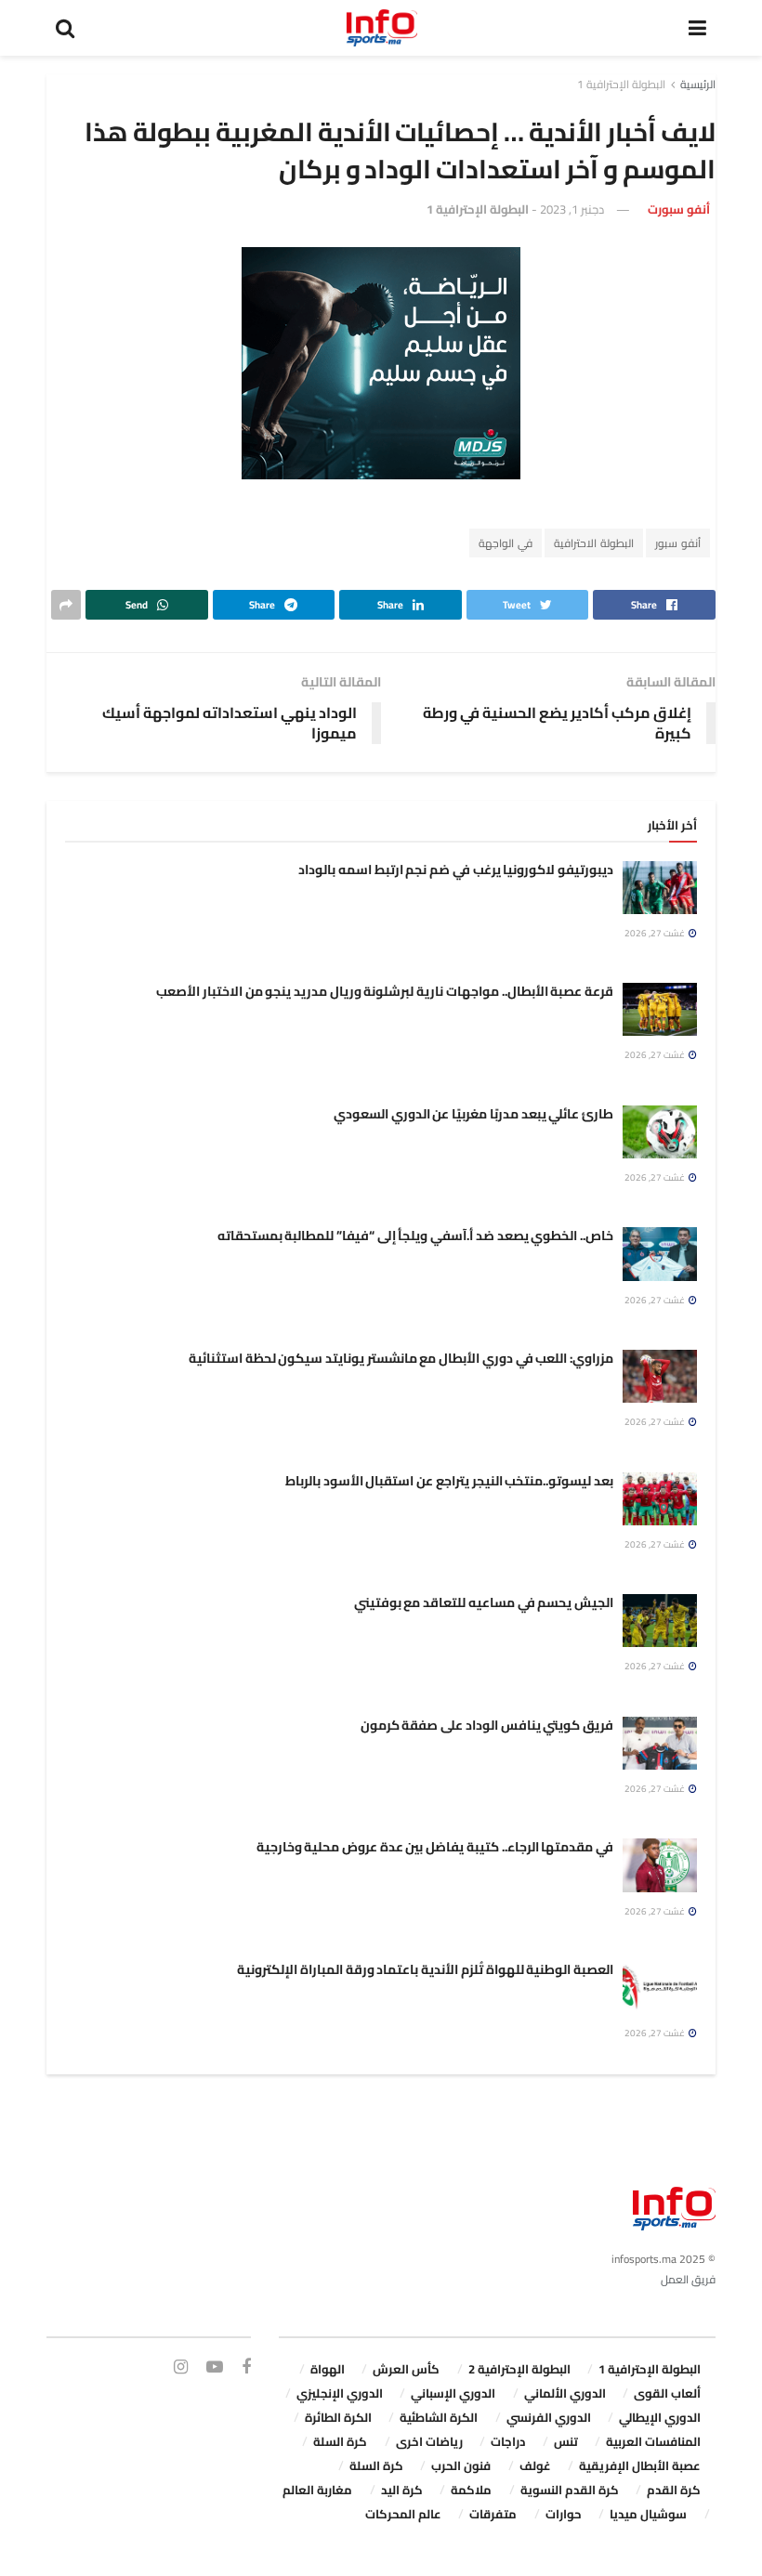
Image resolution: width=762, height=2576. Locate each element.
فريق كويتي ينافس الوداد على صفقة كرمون (487, 1725)
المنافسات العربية (653, 2441)
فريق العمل (688, 2279)
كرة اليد (402, 2490)
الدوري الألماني (565, 2393)
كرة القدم (674, 2490)
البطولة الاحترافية (594, 543)
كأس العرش (406, 2369)
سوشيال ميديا (648, 2514)
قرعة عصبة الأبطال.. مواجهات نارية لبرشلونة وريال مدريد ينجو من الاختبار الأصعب (385, 991)
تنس (566, 2441)
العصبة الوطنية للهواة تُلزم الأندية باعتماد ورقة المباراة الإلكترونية (425, 1969)
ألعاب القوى (667, 2393)
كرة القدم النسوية (570, 2490)
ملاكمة (471, 2490)
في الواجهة (506, 543)
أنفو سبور (678, 543)
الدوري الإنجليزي (340, 2393)
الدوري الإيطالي (660, 2417)
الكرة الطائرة (338, 2417)
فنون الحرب (461, 2465)
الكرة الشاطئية (439, 2417)
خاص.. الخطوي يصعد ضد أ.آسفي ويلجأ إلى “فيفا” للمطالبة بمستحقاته (415, 1236)
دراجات (508, 2441)
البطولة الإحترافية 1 (621, 84)
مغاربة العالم (317, 2490)
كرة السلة (340, 2441)
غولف (535, 2465)
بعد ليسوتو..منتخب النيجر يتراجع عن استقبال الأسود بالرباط (449, 1481)
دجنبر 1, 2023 (572, 209)
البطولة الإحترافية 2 (519, 2369)
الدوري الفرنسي (549, 2417)
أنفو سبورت (679, 209)
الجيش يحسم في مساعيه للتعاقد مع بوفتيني (484, 1602)
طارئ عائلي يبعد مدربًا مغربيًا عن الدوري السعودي (473, 1114)
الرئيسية (698, 84)
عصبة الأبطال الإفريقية (640, 2465)
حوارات (564, 2514)
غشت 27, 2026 (656, 933)
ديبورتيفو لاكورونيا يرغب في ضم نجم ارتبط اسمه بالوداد (456, 870)
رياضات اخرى (429, 2441)
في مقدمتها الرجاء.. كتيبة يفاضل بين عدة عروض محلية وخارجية (435, 1847)
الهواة (328, 2369)
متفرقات (493, 2514)
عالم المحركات (403, 2514)
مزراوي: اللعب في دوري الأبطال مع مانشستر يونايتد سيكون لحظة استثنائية (401, 1358)
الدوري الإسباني (453, 2393)
